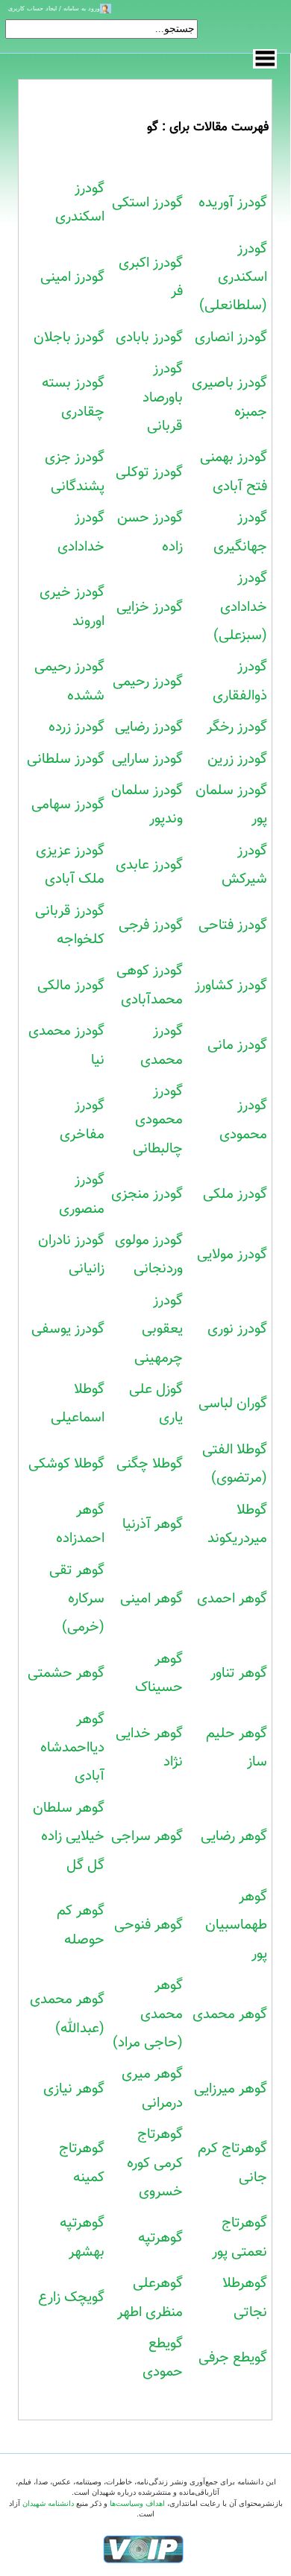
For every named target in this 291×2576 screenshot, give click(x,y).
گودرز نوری (237, 1329)
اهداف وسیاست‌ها (137, 2503)
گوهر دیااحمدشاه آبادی (72, 1748)
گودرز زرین (237, 759)
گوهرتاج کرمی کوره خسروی (155, 2163)
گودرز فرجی (151, 925)
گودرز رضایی (149, 727)
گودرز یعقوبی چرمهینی (159, 1329)
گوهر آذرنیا (153, 1524)
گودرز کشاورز (231, 986)
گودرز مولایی (232, 1254)
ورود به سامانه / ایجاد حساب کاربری (54, 8)
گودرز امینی (72, 277)
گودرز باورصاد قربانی (163, 397)
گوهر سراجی (147, 1836)
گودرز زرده (76, 727)
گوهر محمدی (230, 2014)
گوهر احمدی (232, 1599)
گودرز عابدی (149, 865)
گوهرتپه (160, 2238)
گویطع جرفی (233, 2358)
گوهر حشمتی (66, 1673)
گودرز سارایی (147, 759)
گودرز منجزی (147, 1194)
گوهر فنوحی (148, 1925)
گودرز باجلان (69, 337)
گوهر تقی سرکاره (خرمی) (77, 1599)
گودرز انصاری (231, 337)
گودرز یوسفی (68, 1329)
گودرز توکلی (149, 472)
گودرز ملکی (235, 1194)
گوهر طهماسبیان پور (236, 1925)
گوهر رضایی (234, 1836)
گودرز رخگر (237, 727)
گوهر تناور (239, 1673)
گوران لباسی (233, 1403)
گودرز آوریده (233, 203)
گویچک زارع (71, 2297)
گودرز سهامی (68, 805)
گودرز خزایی (150, 607)
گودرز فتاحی (233, 925)
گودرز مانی (237, 1045)
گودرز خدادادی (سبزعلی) (240, 607)
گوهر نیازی (74, 2089)
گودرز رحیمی (148, 682)
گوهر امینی (151, 1599)
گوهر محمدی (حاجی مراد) (148, 2014)
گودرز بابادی (149, 337)
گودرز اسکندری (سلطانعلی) (233, 277)
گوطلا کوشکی (66, 1464)
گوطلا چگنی (150, 1464)
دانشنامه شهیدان (48, 2503)
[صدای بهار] (143, 2548)
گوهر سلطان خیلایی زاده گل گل (69, 1837)
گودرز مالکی (71, 986)
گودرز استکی (147, 203)
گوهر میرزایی (231, 2089)
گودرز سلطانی (66, 759)
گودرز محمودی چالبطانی (158, 1120)
